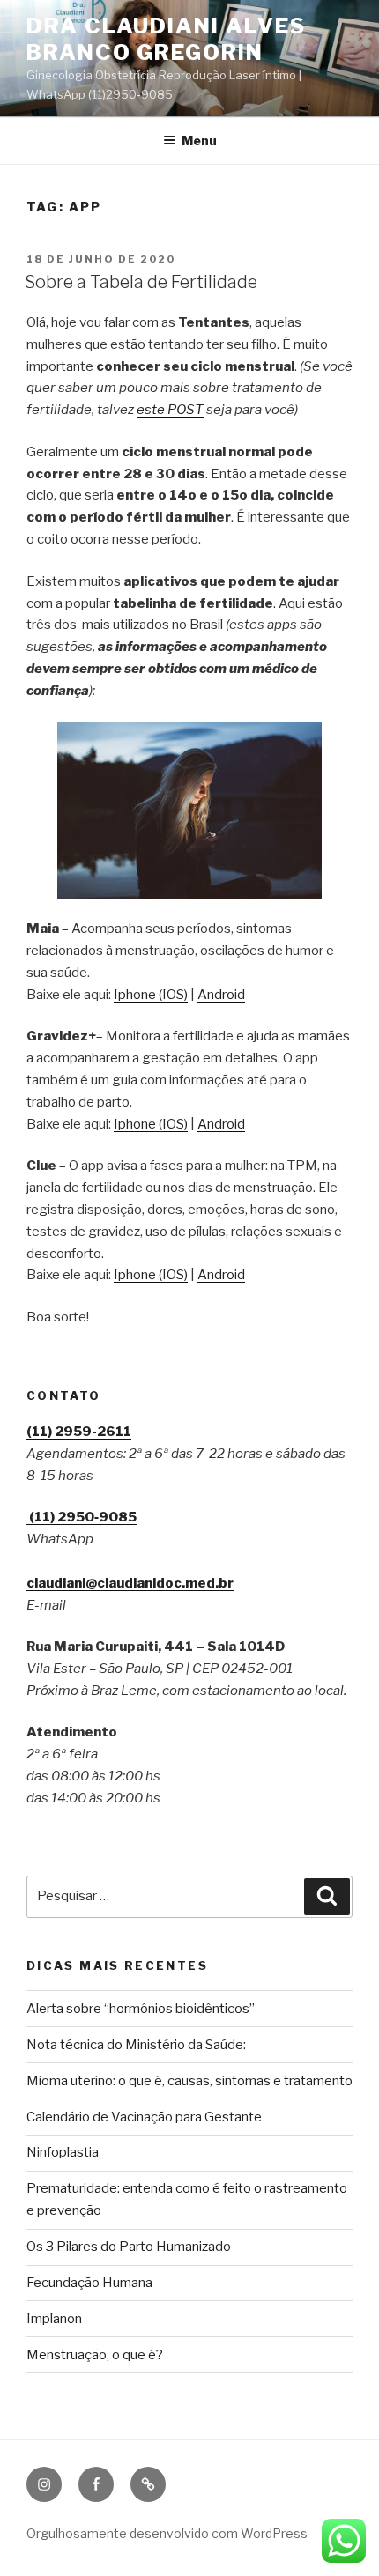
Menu (199, 141)
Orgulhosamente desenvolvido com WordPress (167, 2533)
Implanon (54, 2319)
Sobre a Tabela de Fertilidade (141, 282)
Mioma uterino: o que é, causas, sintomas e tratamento (189, 2081)
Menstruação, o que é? (95, 2355)
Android (221, 995)
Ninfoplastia (63, 2152)
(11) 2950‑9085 (82, 1517)
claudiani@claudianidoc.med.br (130, 1583)
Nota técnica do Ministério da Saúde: (136, 2045)
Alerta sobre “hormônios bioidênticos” (141, 2009)
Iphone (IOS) (151, 995)
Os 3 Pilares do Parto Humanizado (129, 2247)
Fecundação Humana (89, 2283)
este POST (170, 410)
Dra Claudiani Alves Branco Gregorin (166, 39)
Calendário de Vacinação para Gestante (144, 2117)
